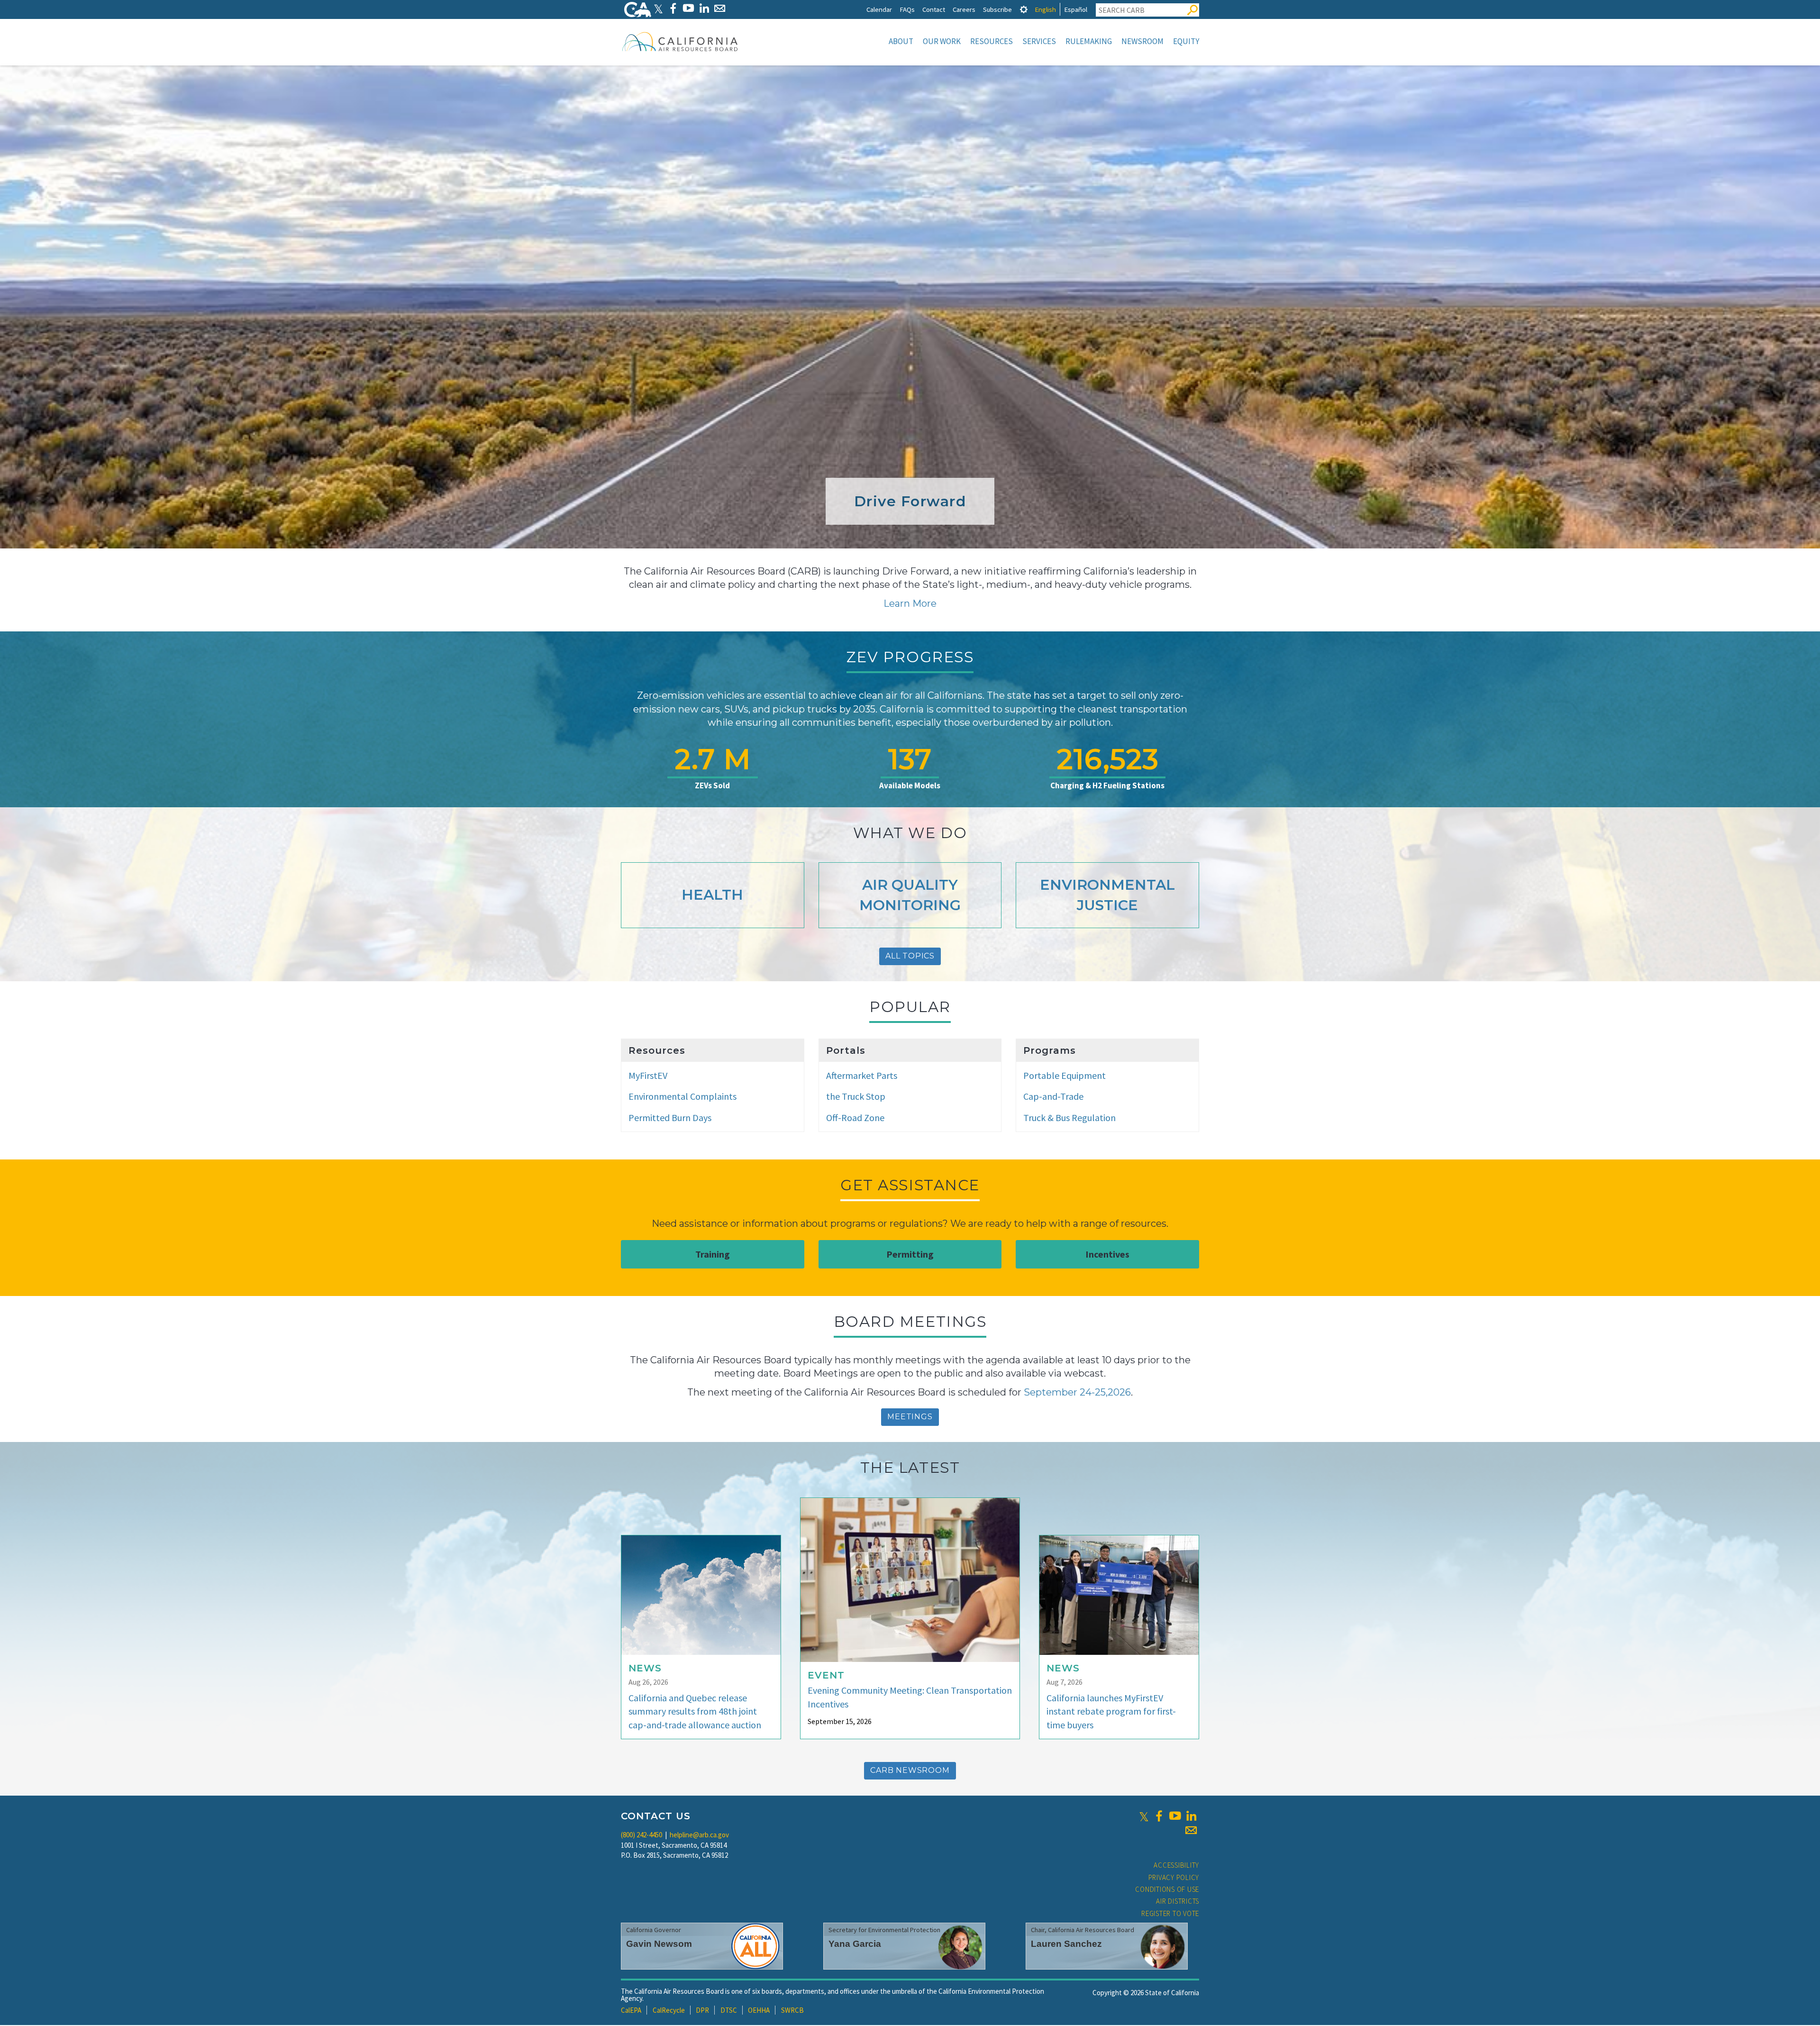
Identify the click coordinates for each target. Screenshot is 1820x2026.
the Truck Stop (856, 1096)
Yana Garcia (855, 1944)
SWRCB (792, 2010)
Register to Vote (1170, 1913)
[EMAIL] (720, 8)
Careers (964, 9)
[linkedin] (1191, 1816)
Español (1076, 9)
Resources (992, 41)
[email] (1191, 1830)
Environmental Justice (1107, 895)
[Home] (680, 41)
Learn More (910, 603)
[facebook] (1159, 1816)
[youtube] (1175, 1816)
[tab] (1024, 9)
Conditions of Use (1167, 1889)
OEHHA (759, 2010)
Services (1039, 41)
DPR (702, 2010)
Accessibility (1176, 1865)
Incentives (1107, 1254)
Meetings (910, 1417)
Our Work (942, 41)
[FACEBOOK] (673, 8)
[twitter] (1144, 1816)
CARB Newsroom (910, 1770)
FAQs (907, 9)
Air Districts (1178, 1901)
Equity (1186, 41)
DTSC (729, 2010)
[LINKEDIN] (704, 8)
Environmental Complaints (682, 1096)
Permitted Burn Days (670, 1118)
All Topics (910, 956)
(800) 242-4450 (642, 1835)
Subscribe (997, 9)
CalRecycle (669, 2010)
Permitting (910, 1254)
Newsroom (1142, 41)
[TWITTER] (658, 8)
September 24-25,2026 (1077, 1392)
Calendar (879, 9)
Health (712, 895)
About (901, 41)
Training (713, 1254)
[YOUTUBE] (688, 8)
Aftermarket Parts (862, 1075)
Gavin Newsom (659, 1944)
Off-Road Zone (855, 1118)
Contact (934, 9)
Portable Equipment (1065, 1075)
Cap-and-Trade (1053, 1096)
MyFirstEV (648, 1075)
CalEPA (631, 2010)
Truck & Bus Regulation (1069, 1118)
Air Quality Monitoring (910, 895)
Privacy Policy (1174, 1877)
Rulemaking (1089, 41)
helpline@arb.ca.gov (699, 1835)
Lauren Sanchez (1066, 1944)
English (1045, 9)
